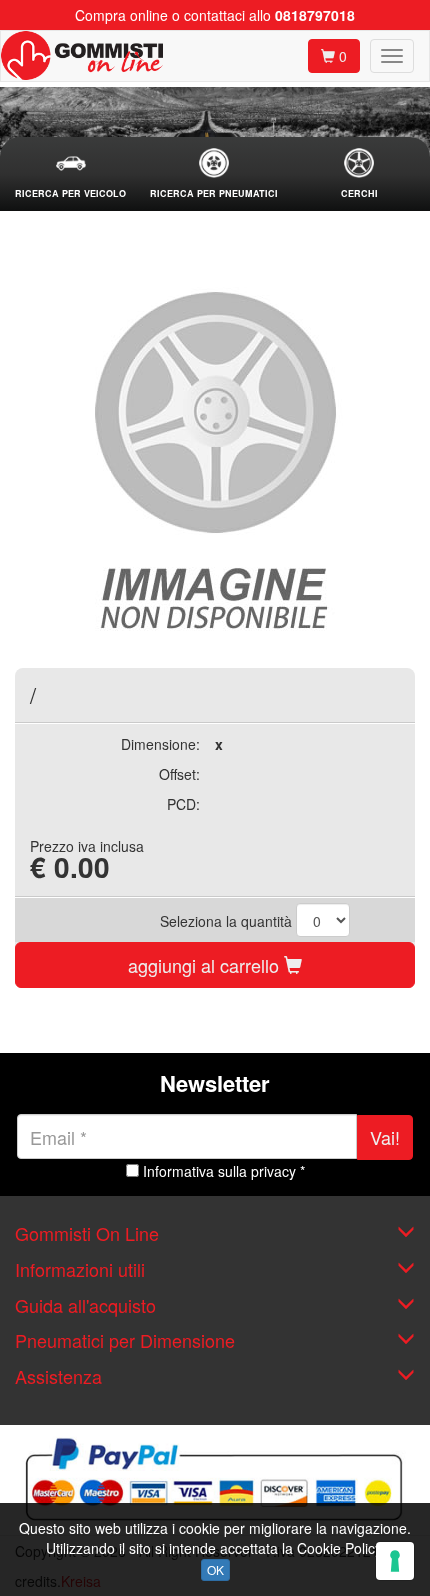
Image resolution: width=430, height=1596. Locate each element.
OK (215, 1569)
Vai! (385, 1137)
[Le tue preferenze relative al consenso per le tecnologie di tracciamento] (395, 1561)
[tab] (70, 174)
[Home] (82, 56)
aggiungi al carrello (206, 965)
